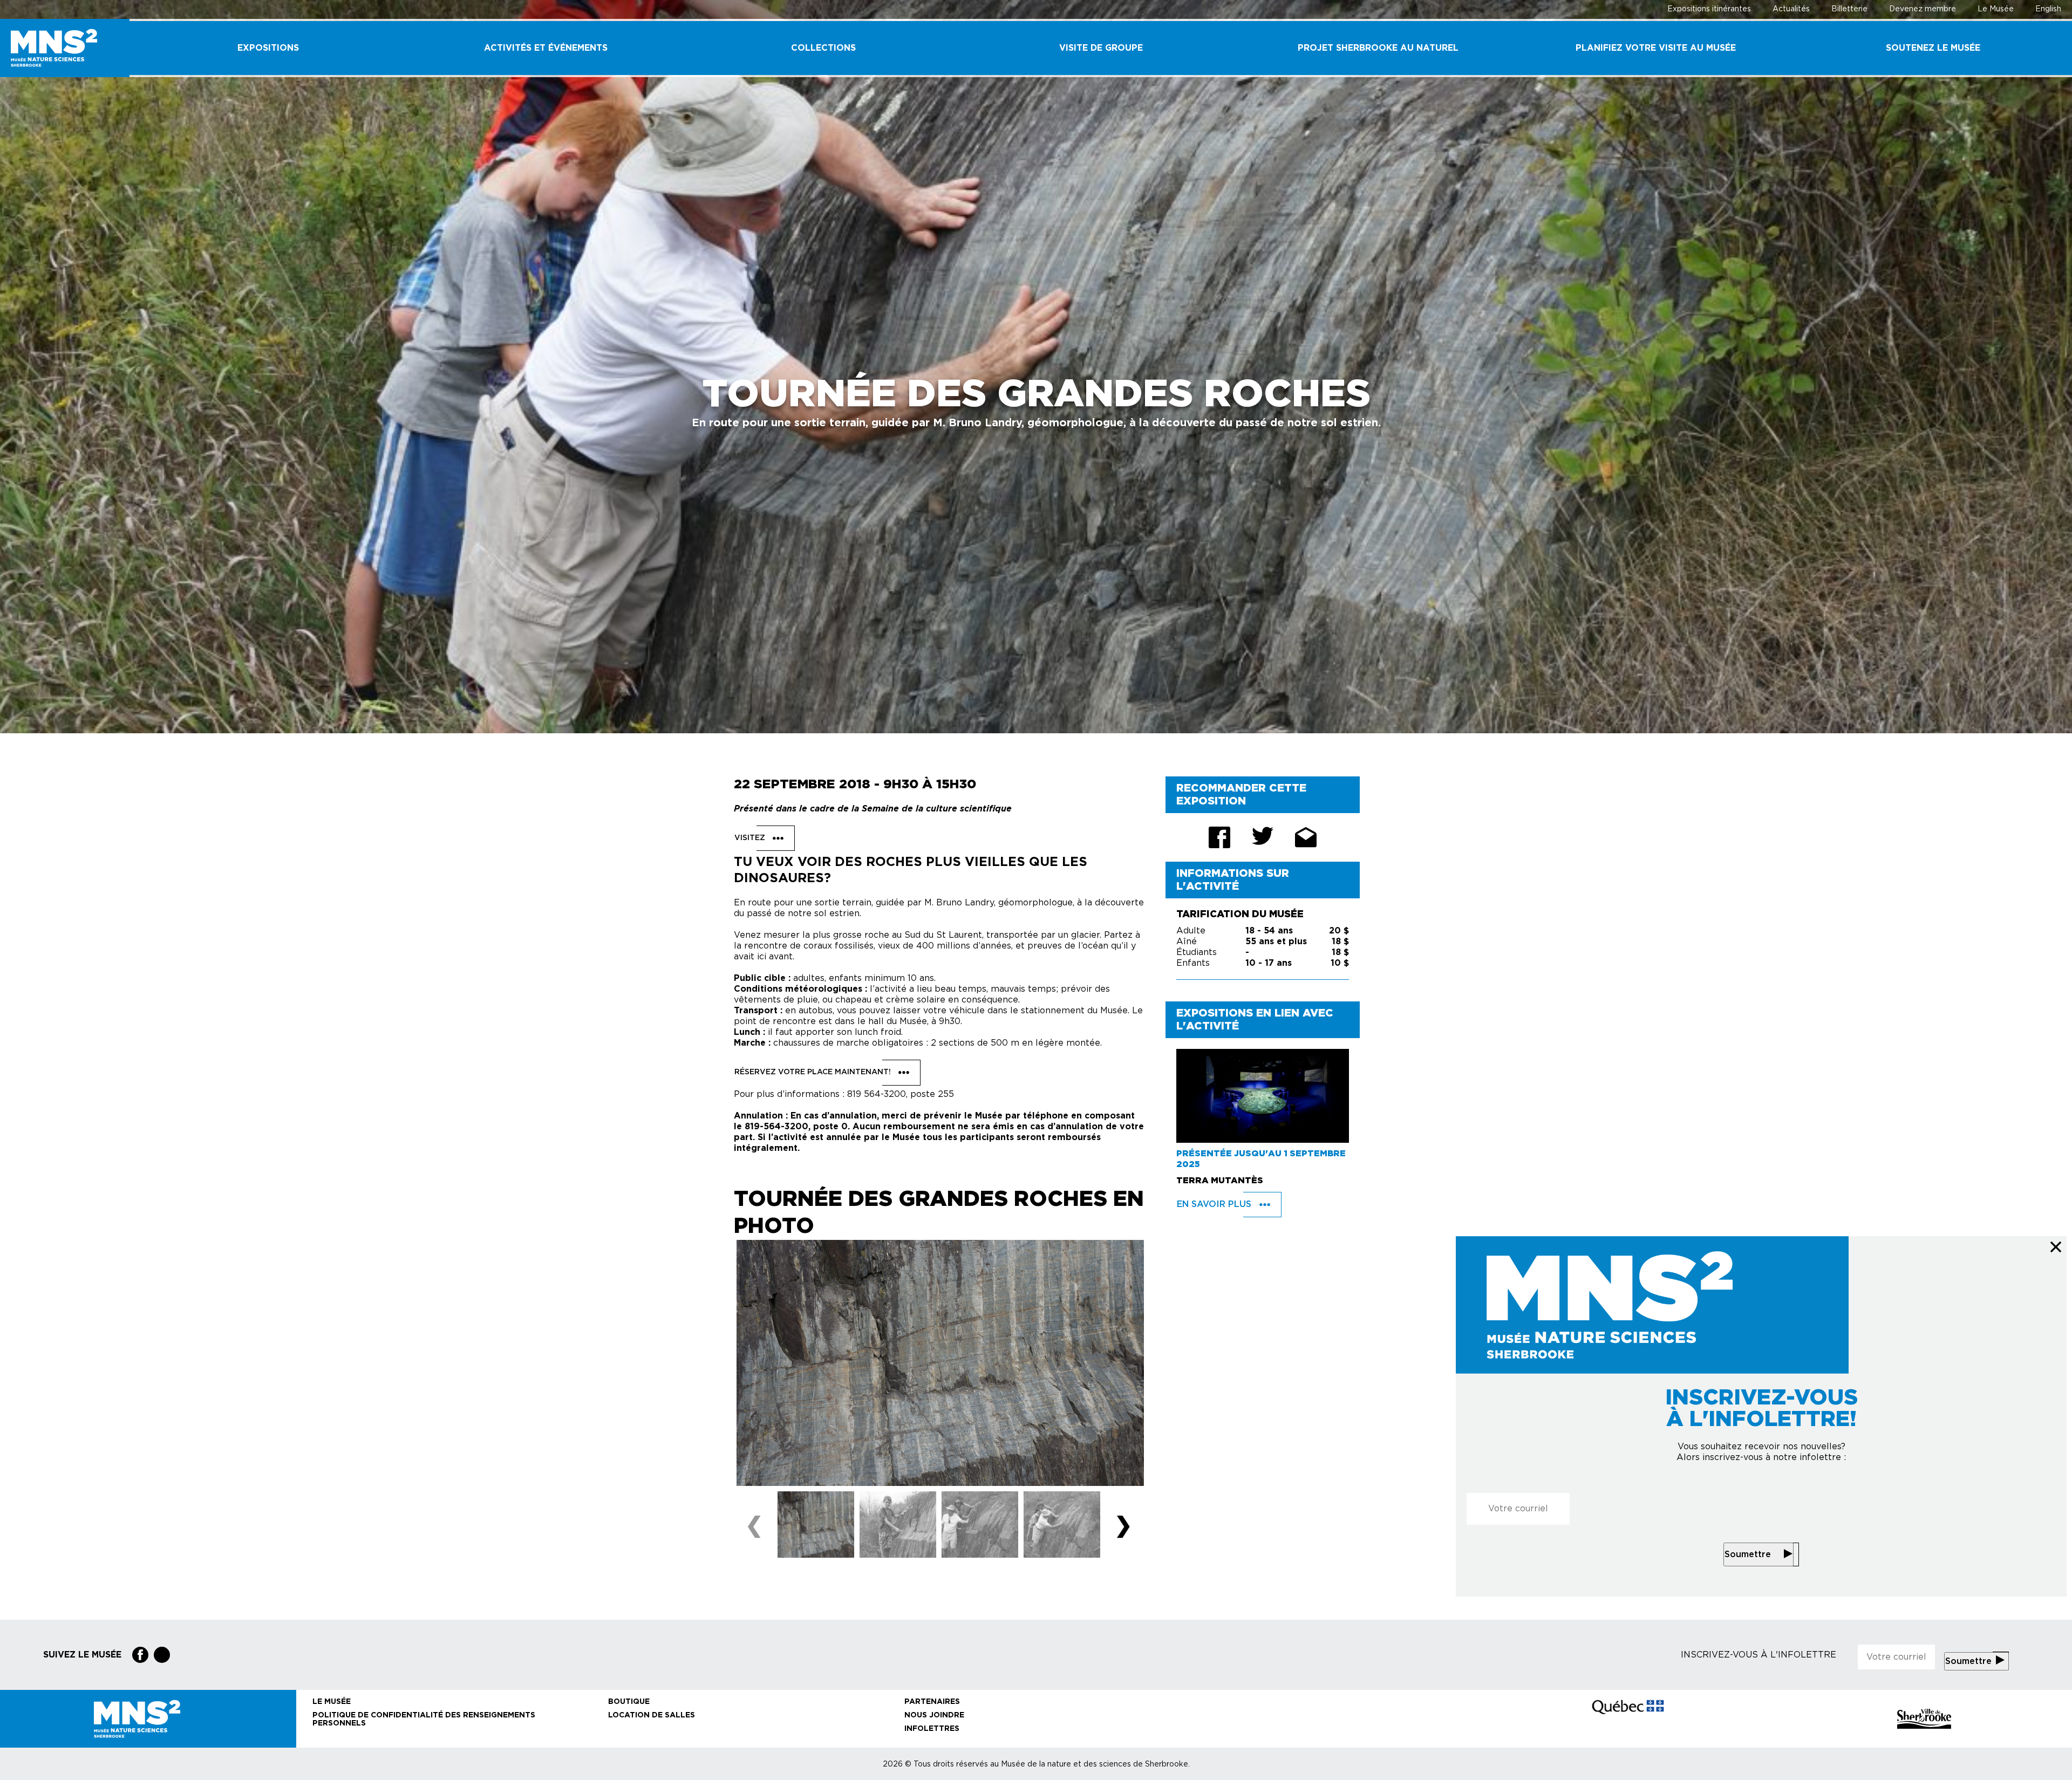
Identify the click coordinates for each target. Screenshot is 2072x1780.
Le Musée (1996, 9)
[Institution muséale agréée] (1332, 1719)
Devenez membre (1923, 9)
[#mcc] (1628, 1718)
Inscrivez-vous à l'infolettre (1759, 1655)
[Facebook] (140, 1655)
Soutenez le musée (1933, 48)
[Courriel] (1306, 837)
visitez (751, 838)
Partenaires (932, 1702)
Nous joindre (934, 1715)
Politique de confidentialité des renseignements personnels (424, 1719)
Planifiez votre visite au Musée (1656, 48)
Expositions (268, 48)
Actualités (1791, 9)
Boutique (629, 1702)
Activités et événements (546, 48)
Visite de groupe (1101, 48)
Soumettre (1748, 1554)
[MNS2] (148, 1719)
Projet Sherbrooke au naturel (1378, 48)
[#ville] (1924, 1719)
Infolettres (932, 1729)
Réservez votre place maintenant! (814, 1073)
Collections (823, 48)
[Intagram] (162, 1655)
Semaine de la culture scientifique (937, 809)
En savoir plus (1215, 1204)
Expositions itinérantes (1709, 9)
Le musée (332, 1702)
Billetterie (1849, 9)
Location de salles (652, 1715)
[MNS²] (65, 48)
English (2048, 9)
